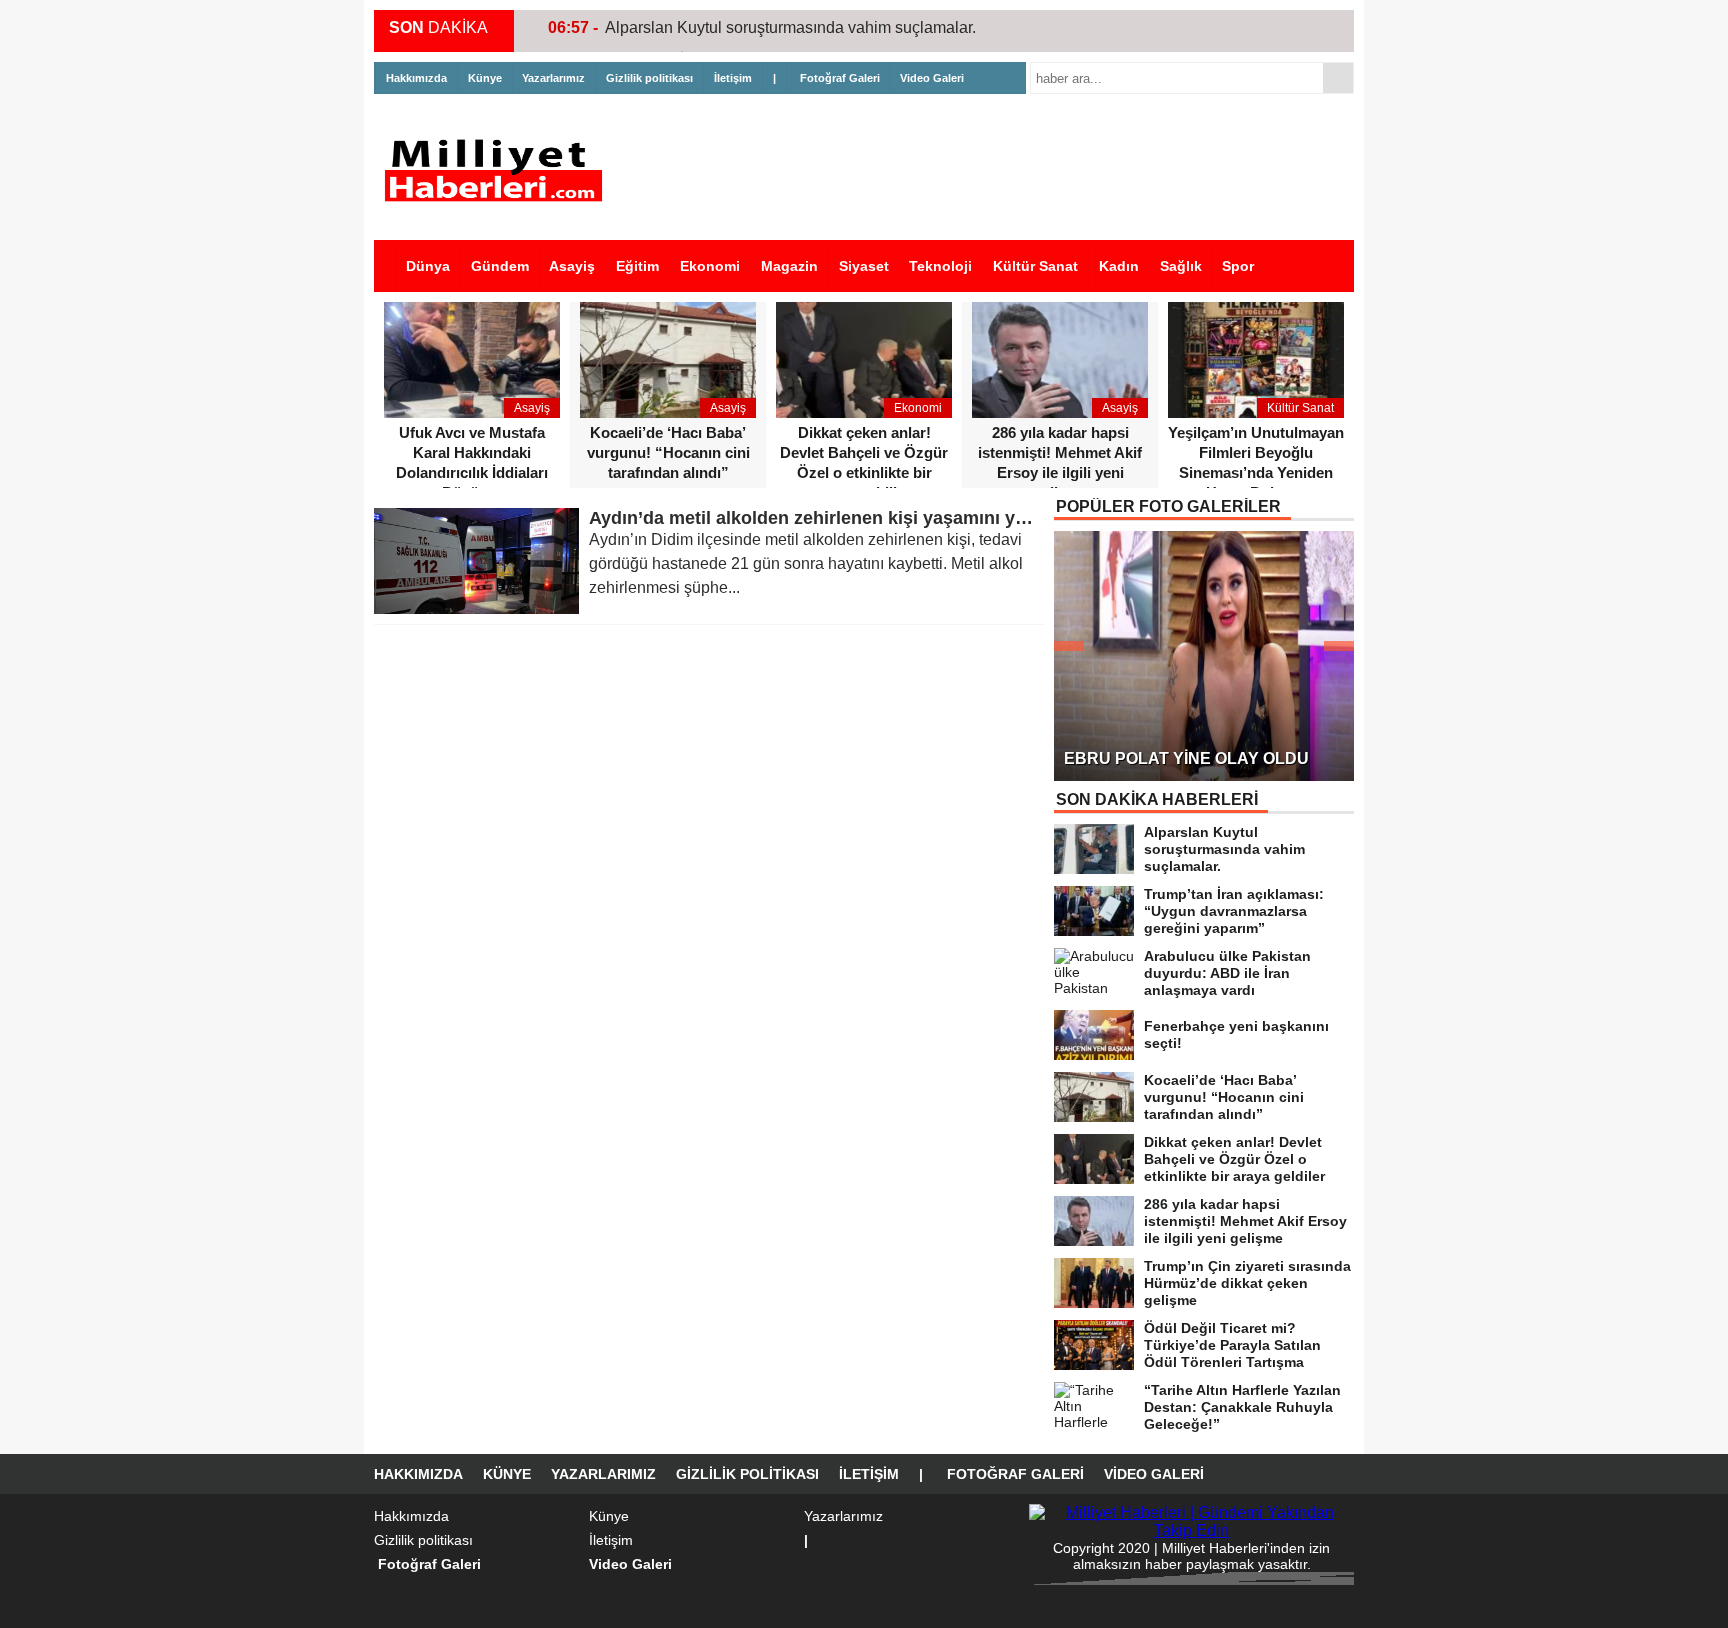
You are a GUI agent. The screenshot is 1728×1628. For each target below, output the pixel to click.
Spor (1238, 266)
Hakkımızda (416, 78)
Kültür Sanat (1035, 266)
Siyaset (864, 266)
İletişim (733, 78)
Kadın (1119, 266)
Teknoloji (940, 266)
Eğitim (637, 266)
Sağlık (1181, 266)
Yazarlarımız (553, 78)
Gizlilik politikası (649, 78)
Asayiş (572, 266)
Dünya (428, 266)
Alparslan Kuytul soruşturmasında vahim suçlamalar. (790, 27)
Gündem (500, 266)
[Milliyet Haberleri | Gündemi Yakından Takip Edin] (499, 170)
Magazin (789, 266)
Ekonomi (710, 266)
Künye (485, 78)
